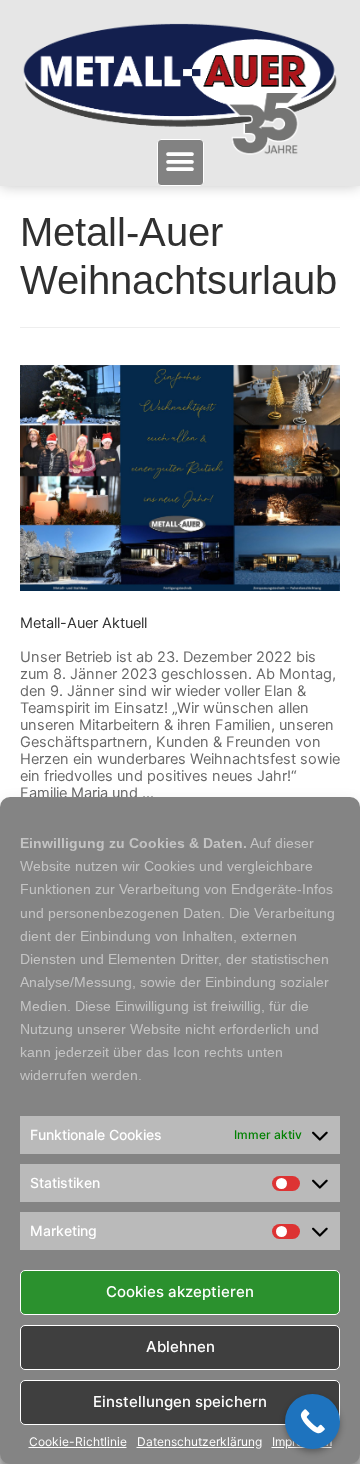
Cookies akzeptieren (180, 1291)
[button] (180, 162)
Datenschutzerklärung (199, 1442)
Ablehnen (180, 1346)
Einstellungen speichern (180, 1401)
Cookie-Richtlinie (78, 1442)
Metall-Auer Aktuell (83, 623)
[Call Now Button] (312, 1421)
